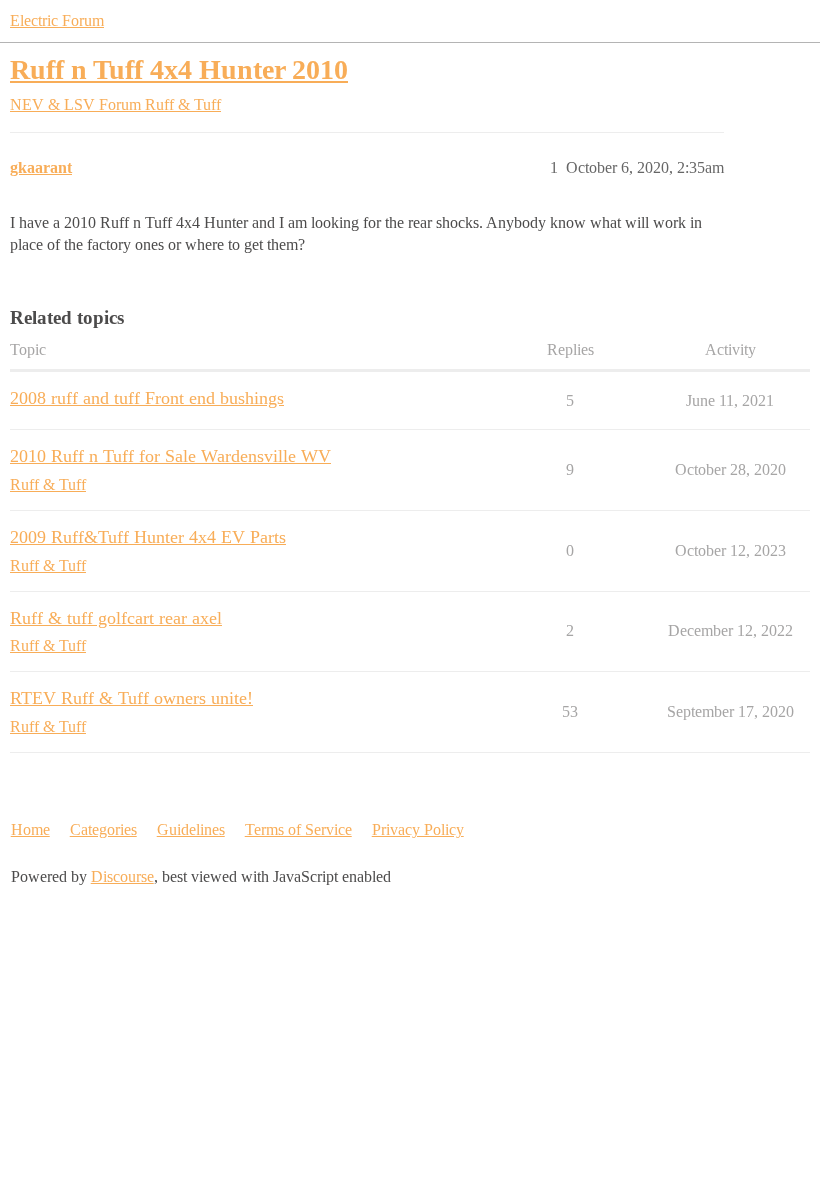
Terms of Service (298, 829)
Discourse (122, 876)
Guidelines (191, 829)
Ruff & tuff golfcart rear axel (116, 618)
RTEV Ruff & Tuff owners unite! (131, 698)
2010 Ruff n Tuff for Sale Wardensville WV (170, 456)
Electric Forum (57, 20)
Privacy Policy (418, 829)
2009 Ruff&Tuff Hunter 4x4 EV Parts (148, 537)
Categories (103, 829)
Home (30, 829)
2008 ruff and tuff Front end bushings (147, 398)
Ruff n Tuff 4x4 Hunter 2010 (179, 69)
